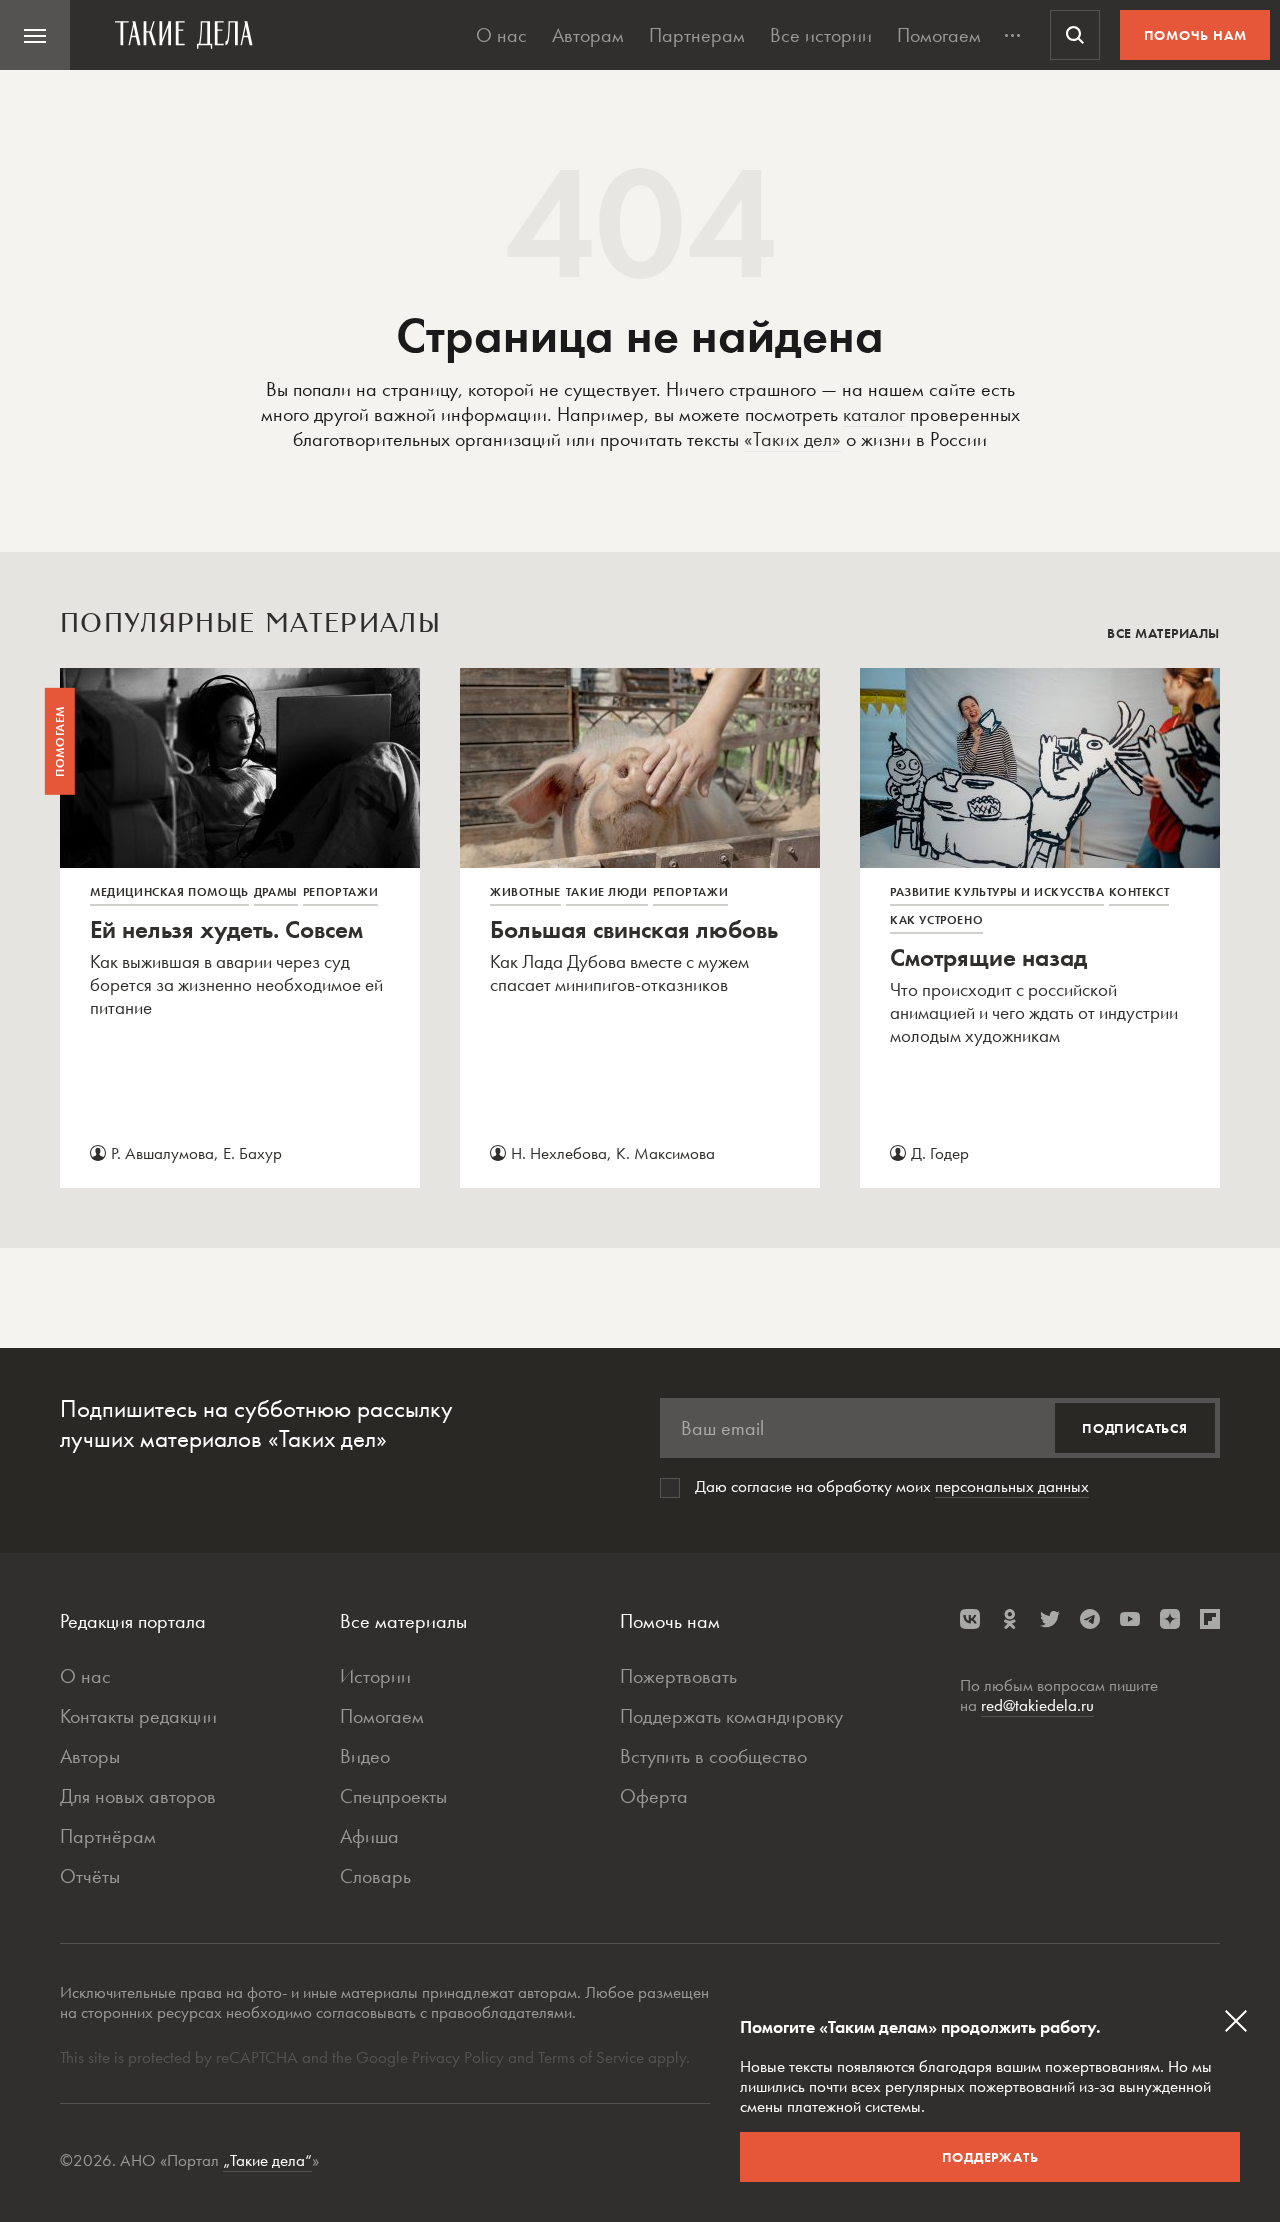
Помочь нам (1195, 35)
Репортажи (340, 892)
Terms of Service (591, 2057)
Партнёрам (108, 1836)
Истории (375, 1676)
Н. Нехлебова (559, 1153)
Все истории (821, 35)
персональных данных (1012, 1486)
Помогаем (939, 35)
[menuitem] (35, 35)
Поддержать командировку (731, 1716)
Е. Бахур (252, 1153)
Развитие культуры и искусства (997, 892)
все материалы (1163, 633)
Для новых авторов (138, 1796)
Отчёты (90, 1876)
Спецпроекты (393, 1796)
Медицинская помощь (169, 892)
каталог (874, 414)
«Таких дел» (792, 439)
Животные (525, 892)
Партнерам (697, 35)
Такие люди (607, 892)
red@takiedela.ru (1037, 1705)
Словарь (375, 1876)
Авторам (588, 35)
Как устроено (936, 920)
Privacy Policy (460, 2057)
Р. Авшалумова (162, 1153)
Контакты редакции (138, 1716)
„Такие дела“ (267, 2160)
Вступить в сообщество (713, 1756)
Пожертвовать (678, 1676)
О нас (501, 35)
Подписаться (1135, 1428)
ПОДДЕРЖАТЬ (990, 2157)
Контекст (1139, 892)
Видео (365, 1756)
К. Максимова (665, 1153)
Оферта (654, 1796)
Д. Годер (940, 1153)
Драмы (276, 892)
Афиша (369, 1836)
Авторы (90, 1756)
